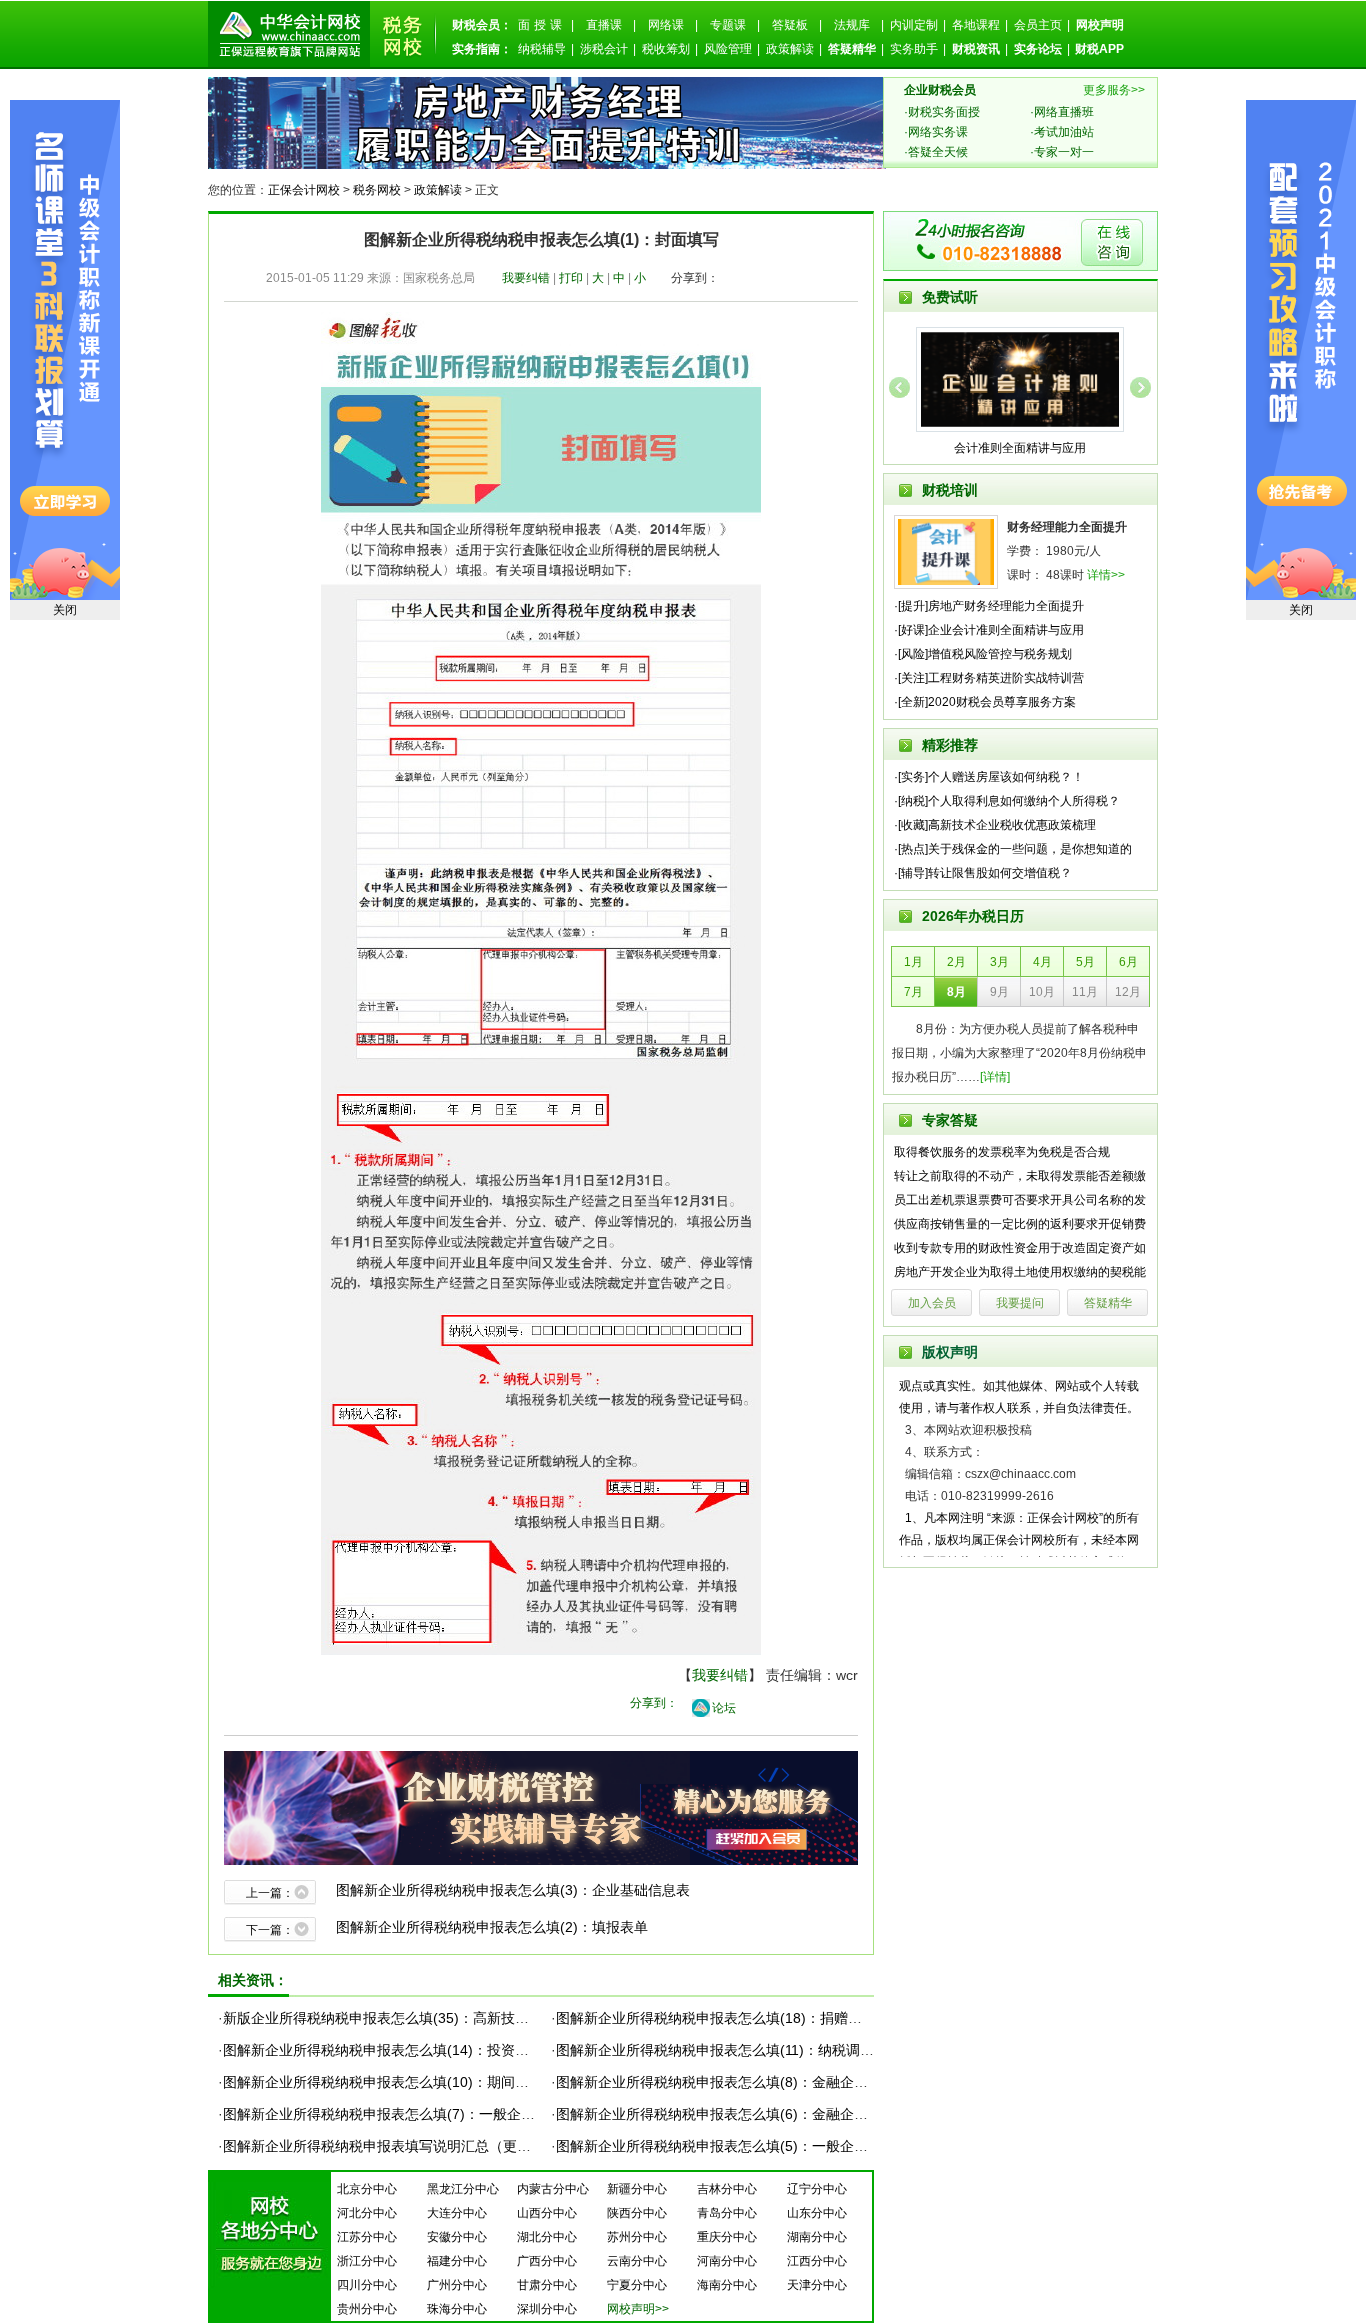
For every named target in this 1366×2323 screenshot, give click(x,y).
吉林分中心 (727, 2189)
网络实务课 (938, 132)
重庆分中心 (727, 2237)
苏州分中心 (637, 2237)
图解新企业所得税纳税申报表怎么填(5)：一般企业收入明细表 (747, 2146)
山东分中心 (817, 2213)
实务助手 (914, 49)
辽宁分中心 (817, 2189)
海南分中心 (727, 2285)
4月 (1042, 962)
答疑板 (790, 25)
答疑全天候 (938, 152)
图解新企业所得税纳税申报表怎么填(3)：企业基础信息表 (513, 1890)
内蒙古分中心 (553, 2189)
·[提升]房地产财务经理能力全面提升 (989, 606)
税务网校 (377, 190)
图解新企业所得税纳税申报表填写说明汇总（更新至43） (399, 2146)
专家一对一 (1064, 152)
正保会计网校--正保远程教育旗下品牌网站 (289, 34)
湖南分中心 (817, 2237)
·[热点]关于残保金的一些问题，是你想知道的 (1013, 849)
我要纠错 (526, 278)
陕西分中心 (637, 2213)
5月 (1085, 962)
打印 (571, 278)
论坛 (724, 1708)
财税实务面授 (944, 112)
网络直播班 (1064, 112)
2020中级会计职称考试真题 (65, 350)
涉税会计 (604, 49)
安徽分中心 (457, 2237)
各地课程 (976, 25)
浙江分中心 (367, 2261)
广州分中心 (457, 2285)
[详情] (995, 1077)
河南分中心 (727, 2261)
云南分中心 (637, 2261)
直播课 (604, 25)
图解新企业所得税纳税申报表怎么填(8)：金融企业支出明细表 (747, 2082)
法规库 (852, 25)
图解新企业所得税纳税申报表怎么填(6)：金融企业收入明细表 (747, 2114)
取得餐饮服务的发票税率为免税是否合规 (1002, 1152)
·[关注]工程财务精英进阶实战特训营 (989, 678)
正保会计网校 (304, 190)
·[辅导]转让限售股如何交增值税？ (983, 873)
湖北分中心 (547, 2237)
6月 (1128, 962)
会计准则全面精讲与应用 (1020, 448)
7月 (913, 992)
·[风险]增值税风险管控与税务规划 (983, 654)
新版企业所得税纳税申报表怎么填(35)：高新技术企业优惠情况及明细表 (446, 2018)
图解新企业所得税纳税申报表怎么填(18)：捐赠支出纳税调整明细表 (765, 2018)
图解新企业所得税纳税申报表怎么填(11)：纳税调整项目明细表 (750, 2050)
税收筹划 (666, 49)
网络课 (666, 25)
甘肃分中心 (547, 2285)
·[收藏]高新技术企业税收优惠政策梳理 (995, 825)
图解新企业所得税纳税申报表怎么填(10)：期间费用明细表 (404, 2082)
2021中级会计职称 (1301, 350)
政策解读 (790, 49)
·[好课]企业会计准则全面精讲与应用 (989, 630)
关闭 (1301, 610)
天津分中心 (817, 2285)
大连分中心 (457, 2213)
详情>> (1106, 575)
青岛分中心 (727, 2213)
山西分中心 (547, 2213)
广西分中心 (547, 2261)
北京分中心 (367, 2189)
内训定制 (914, 25)
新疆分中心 (637, 2189)
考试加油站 (1064, 132)
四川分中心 (367, 2285)
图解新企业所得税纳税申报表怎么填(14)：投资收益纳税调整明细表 (432, 2050)
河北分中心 (367, 2213)
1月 (913, 962)
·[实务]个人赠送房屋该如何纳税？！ (989, 777)
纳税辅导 (542, 49)
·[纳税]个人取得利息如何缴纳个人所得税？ (1007, 801)
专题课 (728, 25)
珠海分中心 (457, 2309)
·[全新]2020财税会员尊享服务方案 (985, 702)
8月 (956, 992)
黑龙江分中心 (463, 2189)
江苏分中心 (367, 2237)
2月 (956, 962)
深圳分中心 (547, 2309)
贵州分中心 (367, 2309)
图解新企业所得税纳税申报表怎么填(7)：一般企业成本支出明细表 (428, 2114)
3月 (999, 962)
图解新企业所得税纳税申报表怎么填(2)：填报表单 (492, 1927)
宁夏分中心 (637, 2285)
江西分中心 (817, 2261)
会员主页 (1038, 25)
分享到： (695, 278)
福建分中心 (457, 2261)
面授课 (542, 25)
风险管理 (728, 49)
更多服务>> (1114, 90)
